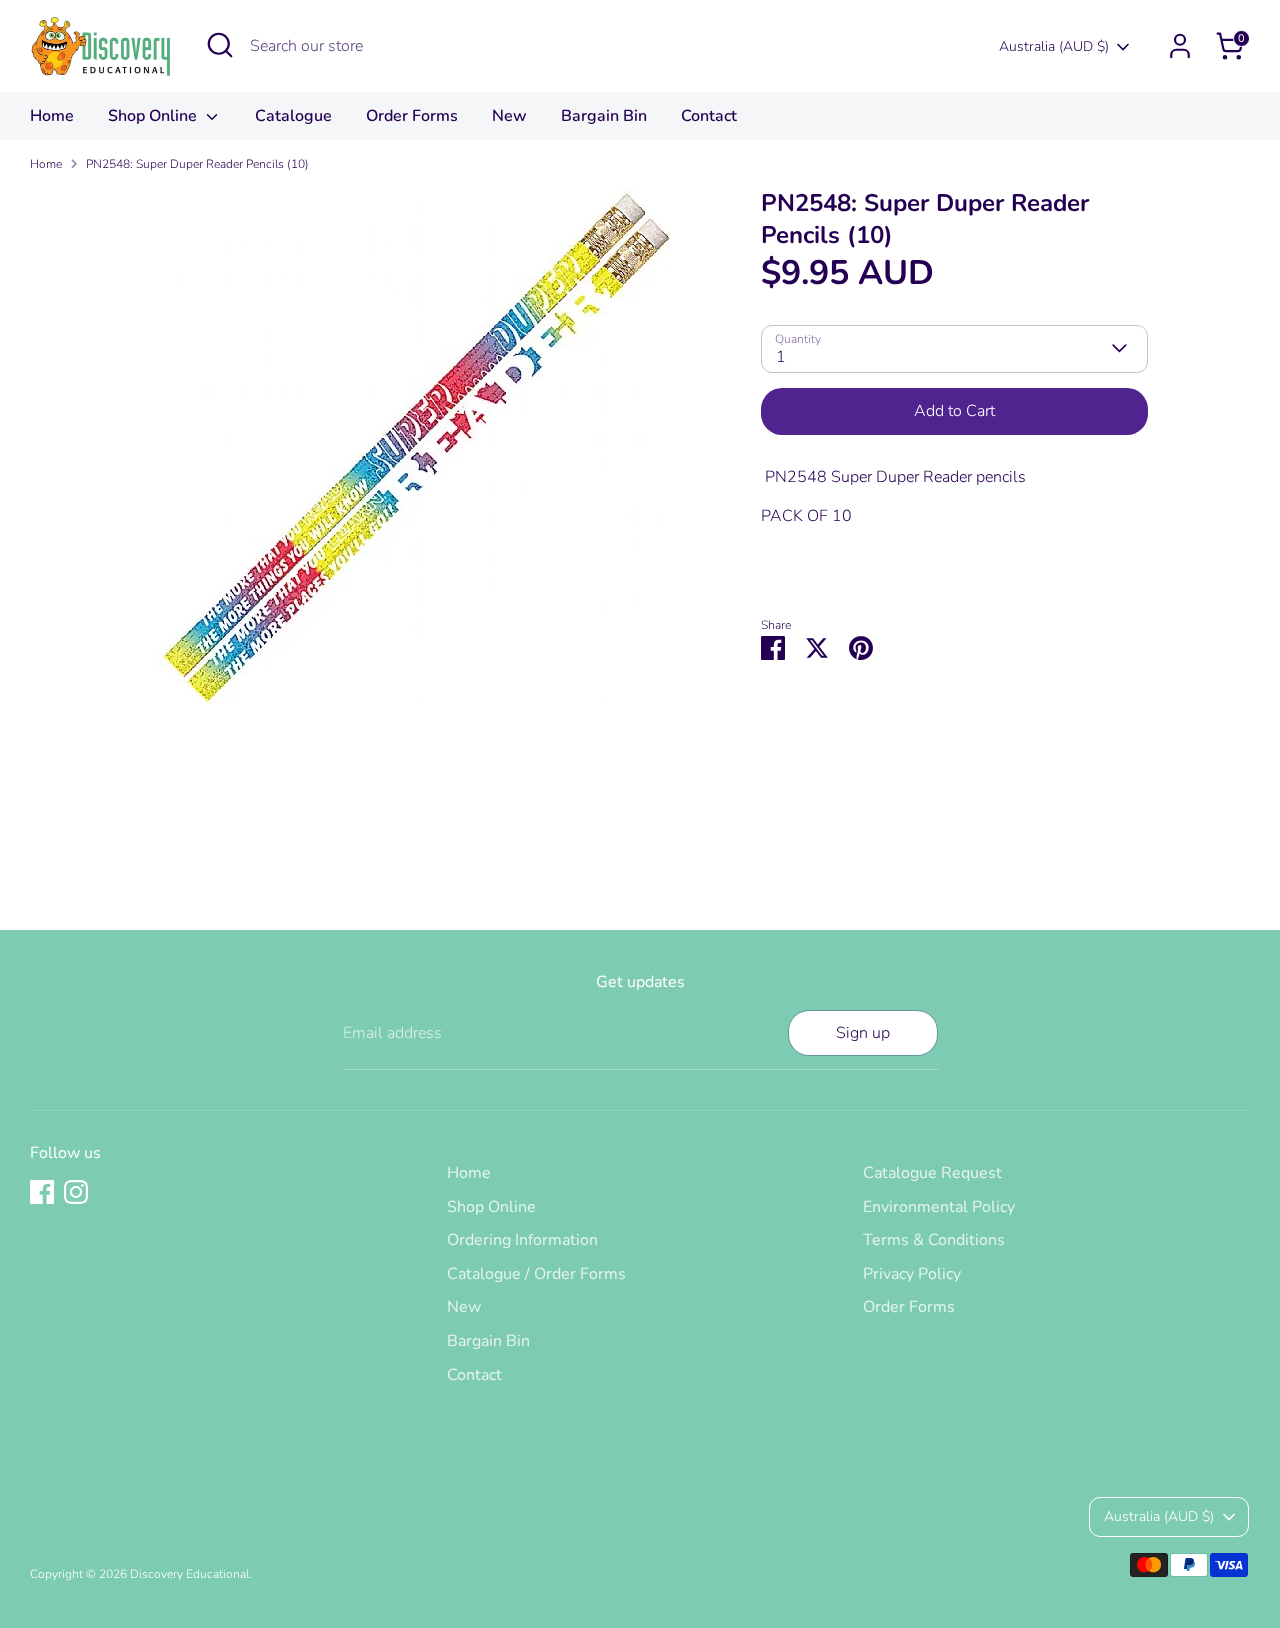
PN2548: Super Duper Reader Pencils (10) (197, 164)
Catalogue (293, 116)
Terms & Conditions (934, 1240)
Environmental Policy (939, 1207)
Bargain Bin (604, 116)
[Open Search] (220, 45)
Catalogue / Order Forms (536, 1274)
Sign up (863, 1033)
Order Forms (412, 116)
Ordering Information (522, 1240)
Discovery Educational (189, 1574)
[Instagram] (76, 1192)
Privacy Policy (912, 1274)
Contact (709, 116)
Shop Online (154, 116)
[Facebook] (42, 1192)
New (509, 116)
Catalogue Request (932, 1173)
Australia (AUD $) (1054, 46)
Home (52, 116)
